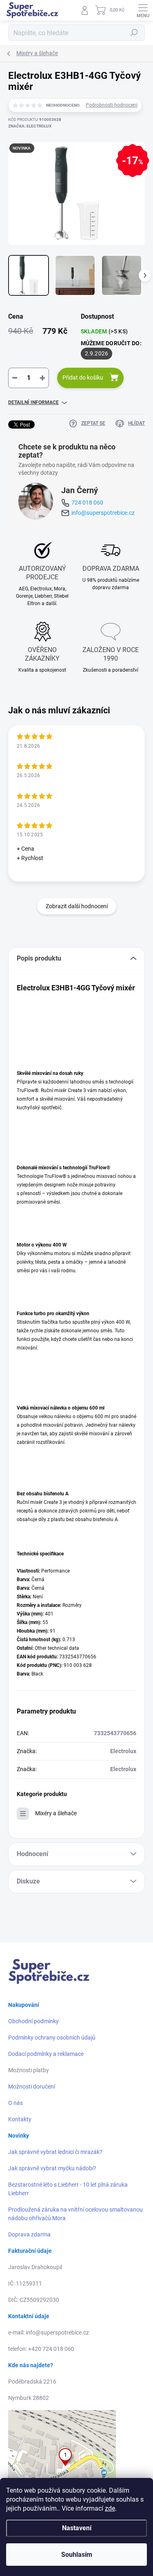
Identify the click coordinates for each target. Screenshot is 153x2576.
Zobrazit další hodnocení (77, 906)
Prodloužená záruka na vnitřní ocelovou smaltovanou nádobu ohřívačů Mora (75, 2214)
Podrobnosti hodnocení (112, 105)
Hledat (134, 33)
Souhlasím (77, 2555)
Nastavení (77, 2528)
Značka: (30, 126)
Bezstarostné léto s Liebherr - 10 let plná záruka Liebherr (68, 2189)
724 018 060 (87, 503)
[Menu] (143, 10)
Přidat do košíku (83, 378)
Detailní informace (33, 402)
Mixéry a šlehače (56, 1813)
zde (110, 2508)
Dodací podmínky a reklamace (46, 2054)
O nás (16, 2103)
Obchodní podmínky (33, 2021)
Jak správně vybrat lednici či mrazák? (55, 2152)
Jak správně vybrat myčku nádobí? (52, 2168)
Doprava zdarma (29, 2234)
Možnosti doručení (32, 2087)
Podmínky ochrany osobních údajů (52, 2038)
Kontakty (20, 2119)
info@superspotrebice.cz (103, 513)
